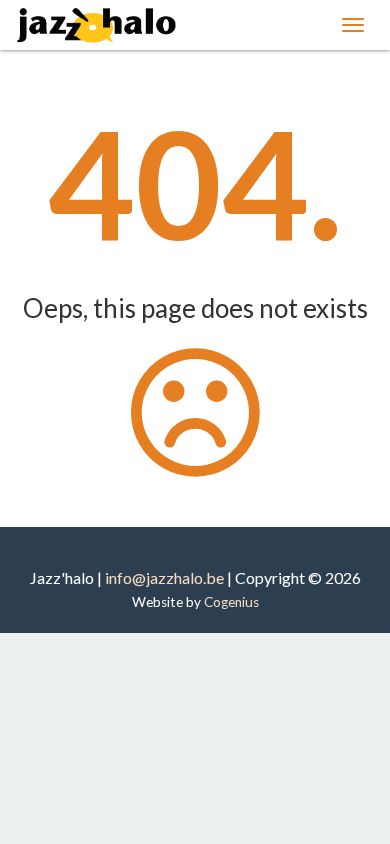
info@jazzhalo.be (164, 577)
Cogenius (231, 602)
